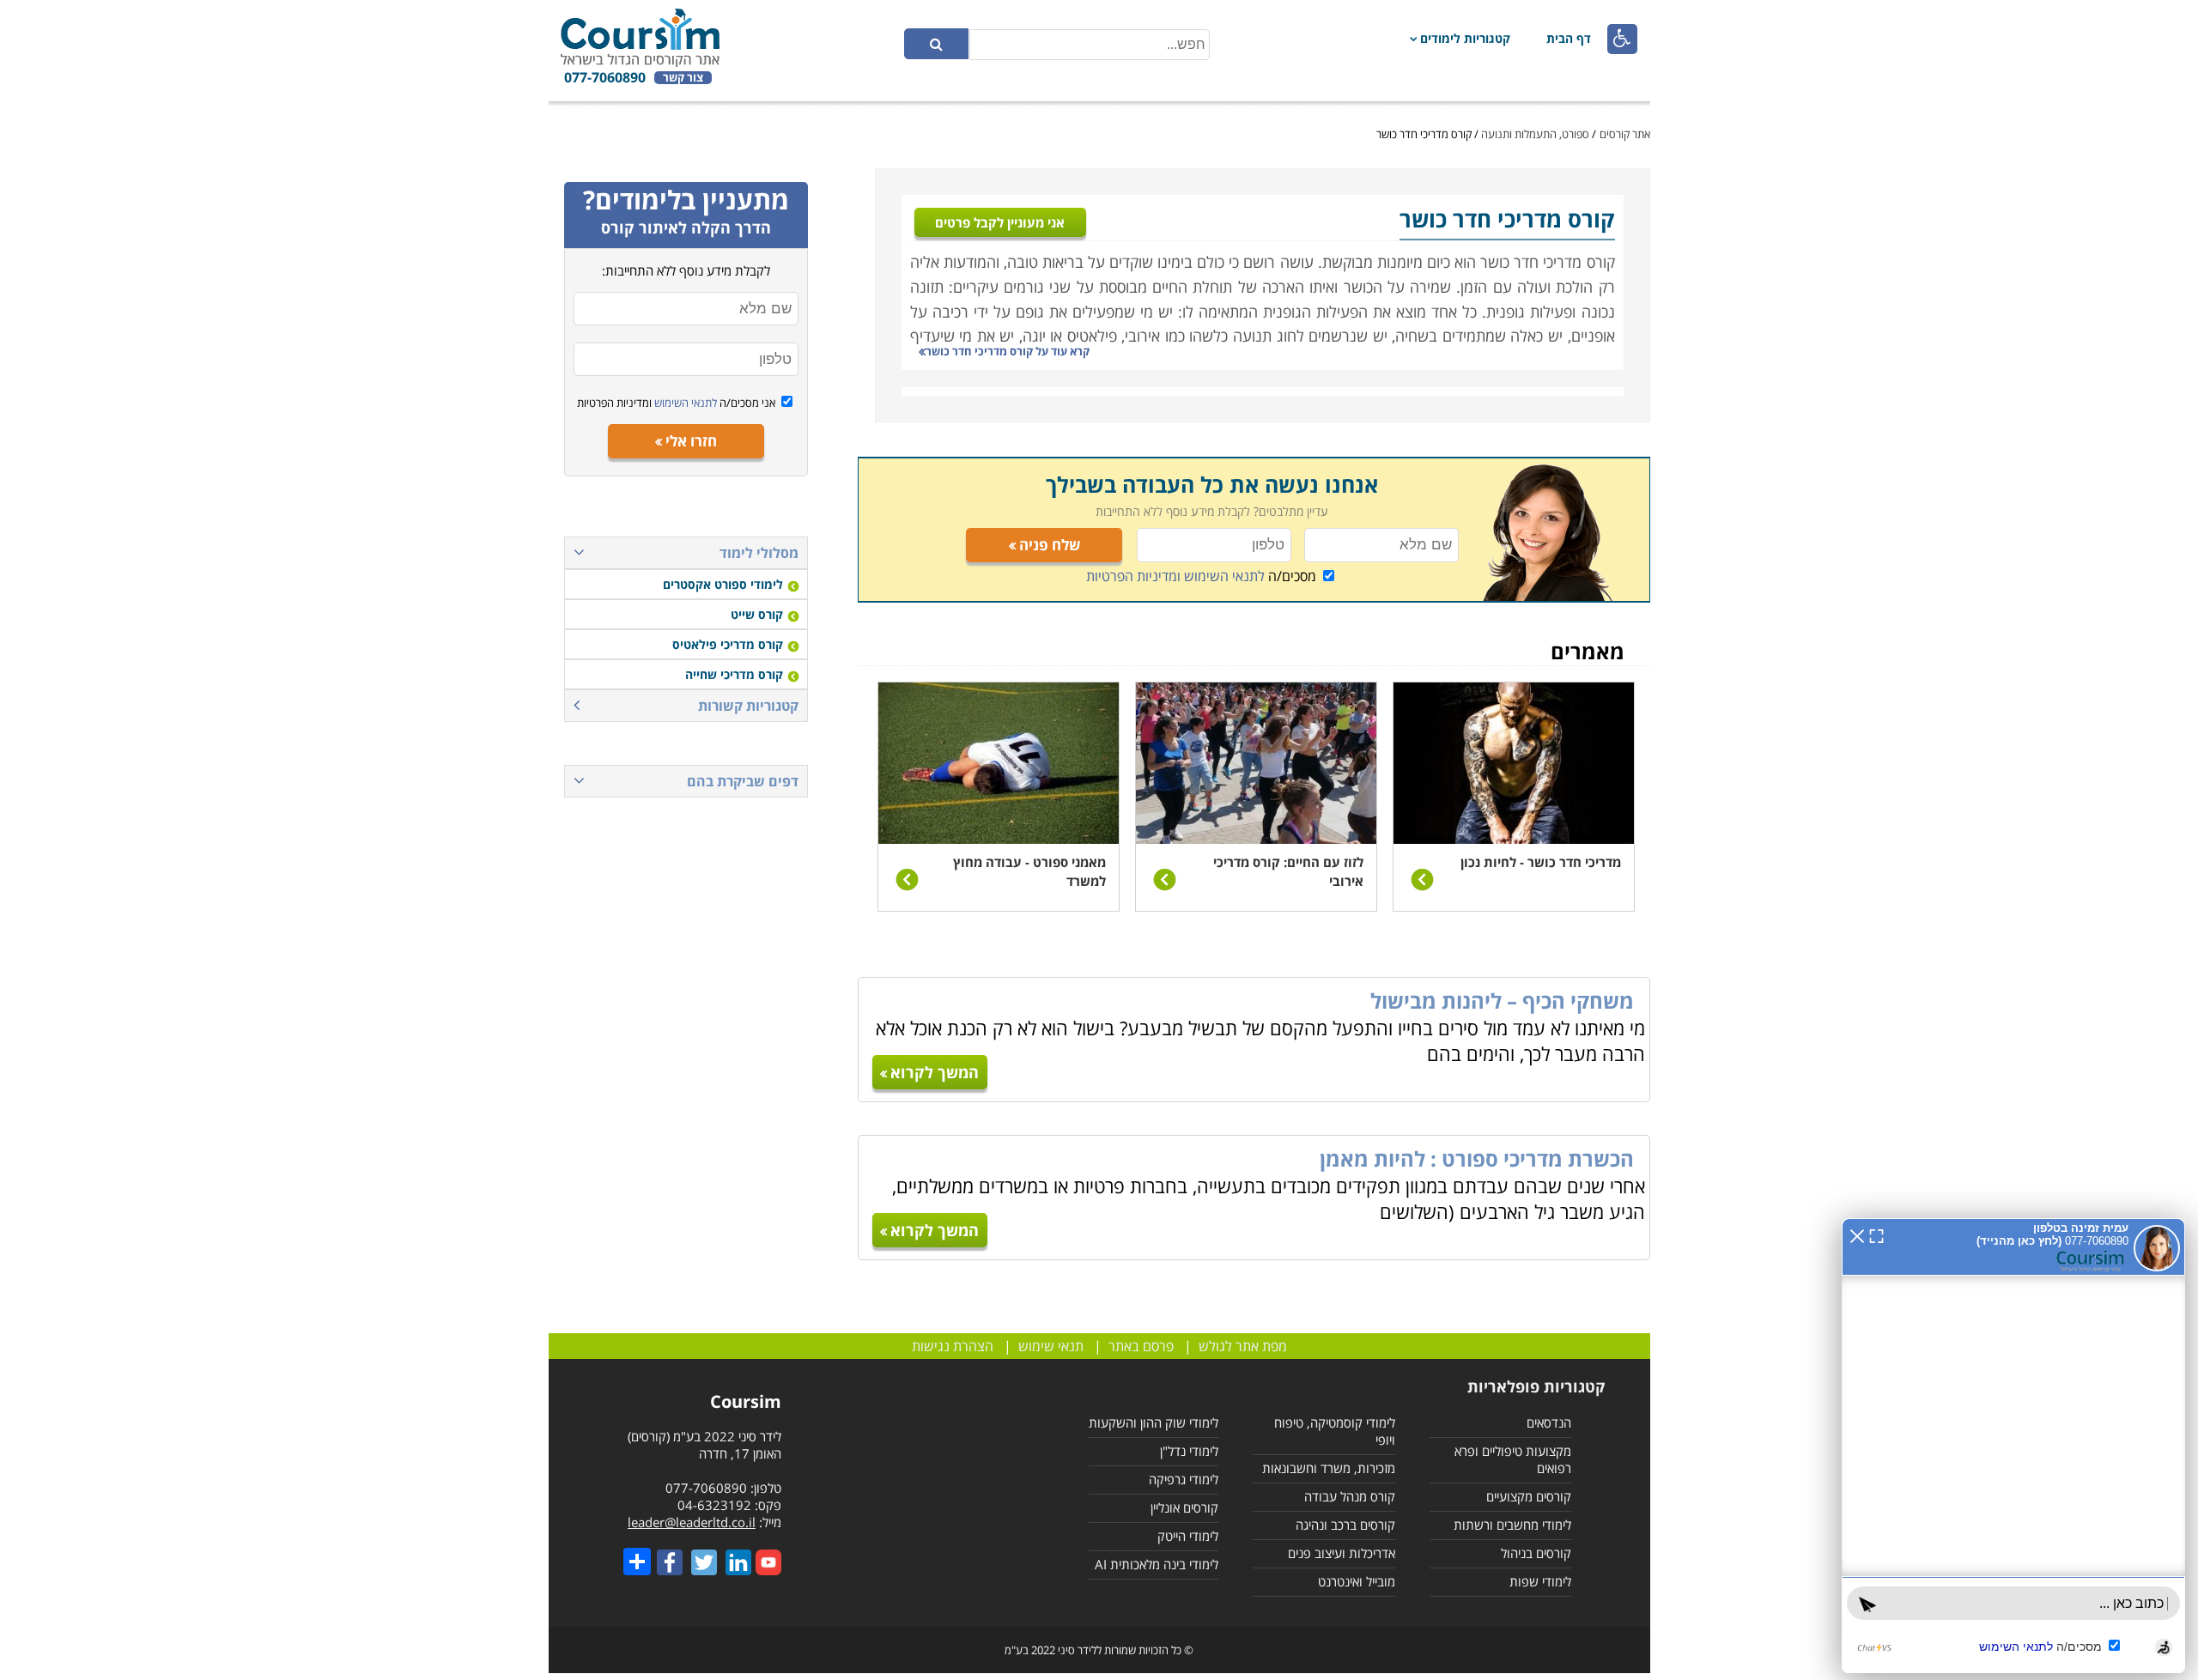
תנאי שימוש (1051, 1346)
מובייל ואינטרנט (1357, 1581)
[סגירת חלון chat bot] (1857, 1234)
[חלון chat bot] (2013, 1446)
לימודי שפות (1540, 1581)
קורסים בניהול (1536, 1553)
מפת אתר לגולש (1243, 1346)
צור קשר (683, 78)
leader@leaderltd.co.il (692, 1522)
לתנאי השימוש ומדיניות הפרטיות (1175, 576)
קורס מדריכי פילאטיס (728, 644)
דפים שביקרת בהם (743, 781)
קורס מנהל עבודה (1350, 1496)
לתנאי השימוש (684, 403)
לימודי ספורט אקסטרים (723, 584)
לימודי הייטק (1188, 1536)
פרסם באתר (1141, 1346)
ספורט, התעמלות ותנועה (1535, 134)
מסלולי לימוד (759, 553)
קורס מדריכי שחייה (734, 674)
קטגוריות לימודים (1465, 38)
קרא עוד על (1008, 351)
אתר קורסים (1625, 134)
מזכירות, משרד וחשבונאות (1329, 1468)
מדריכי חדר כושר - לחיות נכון (1541, 862)
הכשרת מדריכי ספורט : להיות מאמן (1477, 1158)
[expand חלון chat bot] (1876, 1234)
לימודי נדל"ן (1189, 1451)
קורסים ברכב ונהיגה (1345, 1525)
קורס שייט (757, 614)
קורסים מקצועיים (1529, 1496)
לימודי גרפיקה (1184, 1479)
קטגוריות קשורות (748, 706)
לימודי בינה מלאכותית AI (1157, 1564)
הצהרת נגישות (953, 1346)
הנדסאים (1549, 1422)
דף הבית (1569, 38)
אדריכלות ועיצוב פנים (1342, 1553)
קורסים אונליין (1184, 1507)
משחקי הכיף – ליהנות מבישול (1502, 1001)
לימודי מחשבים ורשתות (1512, 1525)
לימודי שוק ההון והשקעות (1154, 1422)
